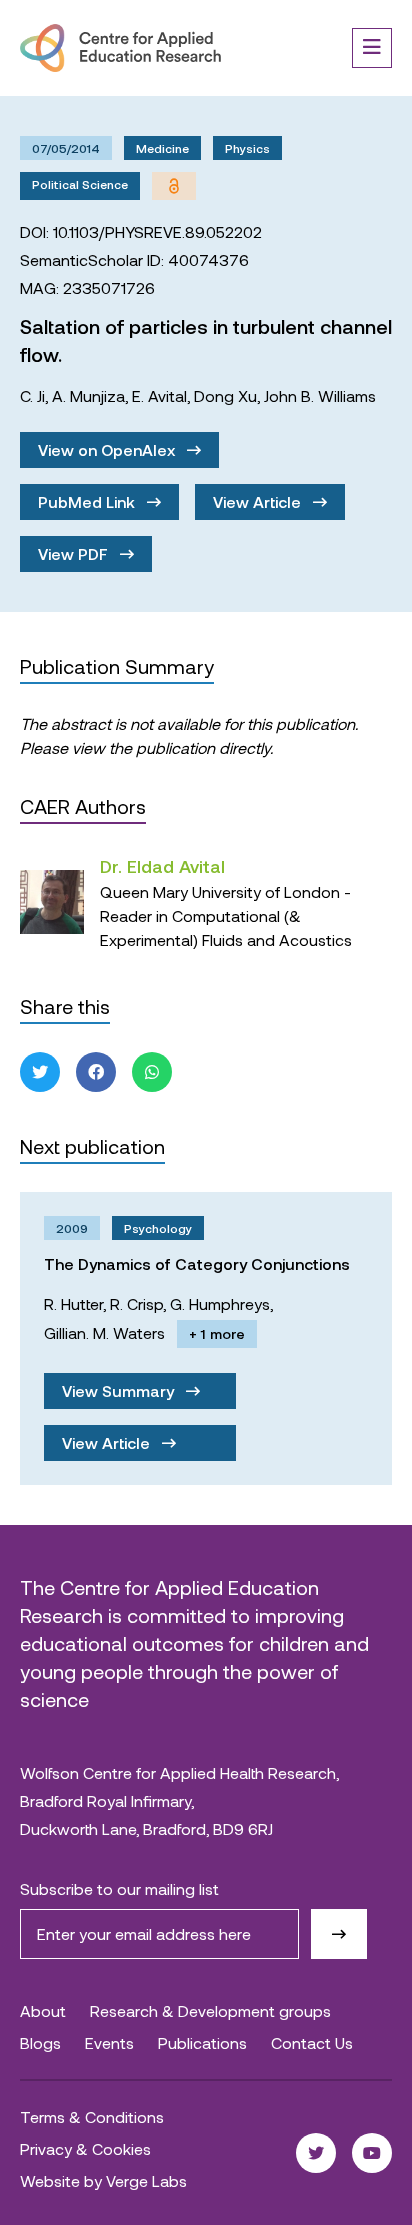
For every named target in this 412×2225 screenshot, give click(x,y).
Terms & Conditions (92, 2116)
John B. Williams (320, 395)
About (43, 2010)
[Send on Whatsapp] (152, 1072)
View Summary (120, 1390)
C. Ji (32, 395)
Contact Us (312, 2042)
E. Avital (159, 395)
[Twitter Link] (316, 2153)
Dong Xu (225, 395)
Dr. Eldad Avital (162, 866)
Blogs (40, 2042)
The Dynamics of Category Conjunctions (197, 1263)
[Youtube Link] (372, 2153)
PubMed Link (88, 501)
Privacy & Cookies (85, 2148)
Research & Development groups (210, 2010)
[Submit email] (339, 1934)
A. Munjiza (88, 395)
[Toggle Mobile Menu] (372, 48)
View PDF (75, 553)
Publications (202, 2042)
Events (109, 2042)
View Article (259, 501)
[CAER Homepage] (120, 48)
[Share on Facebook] (96, 1072)
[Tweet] (40, 1072)
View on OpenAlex (108, 449)
